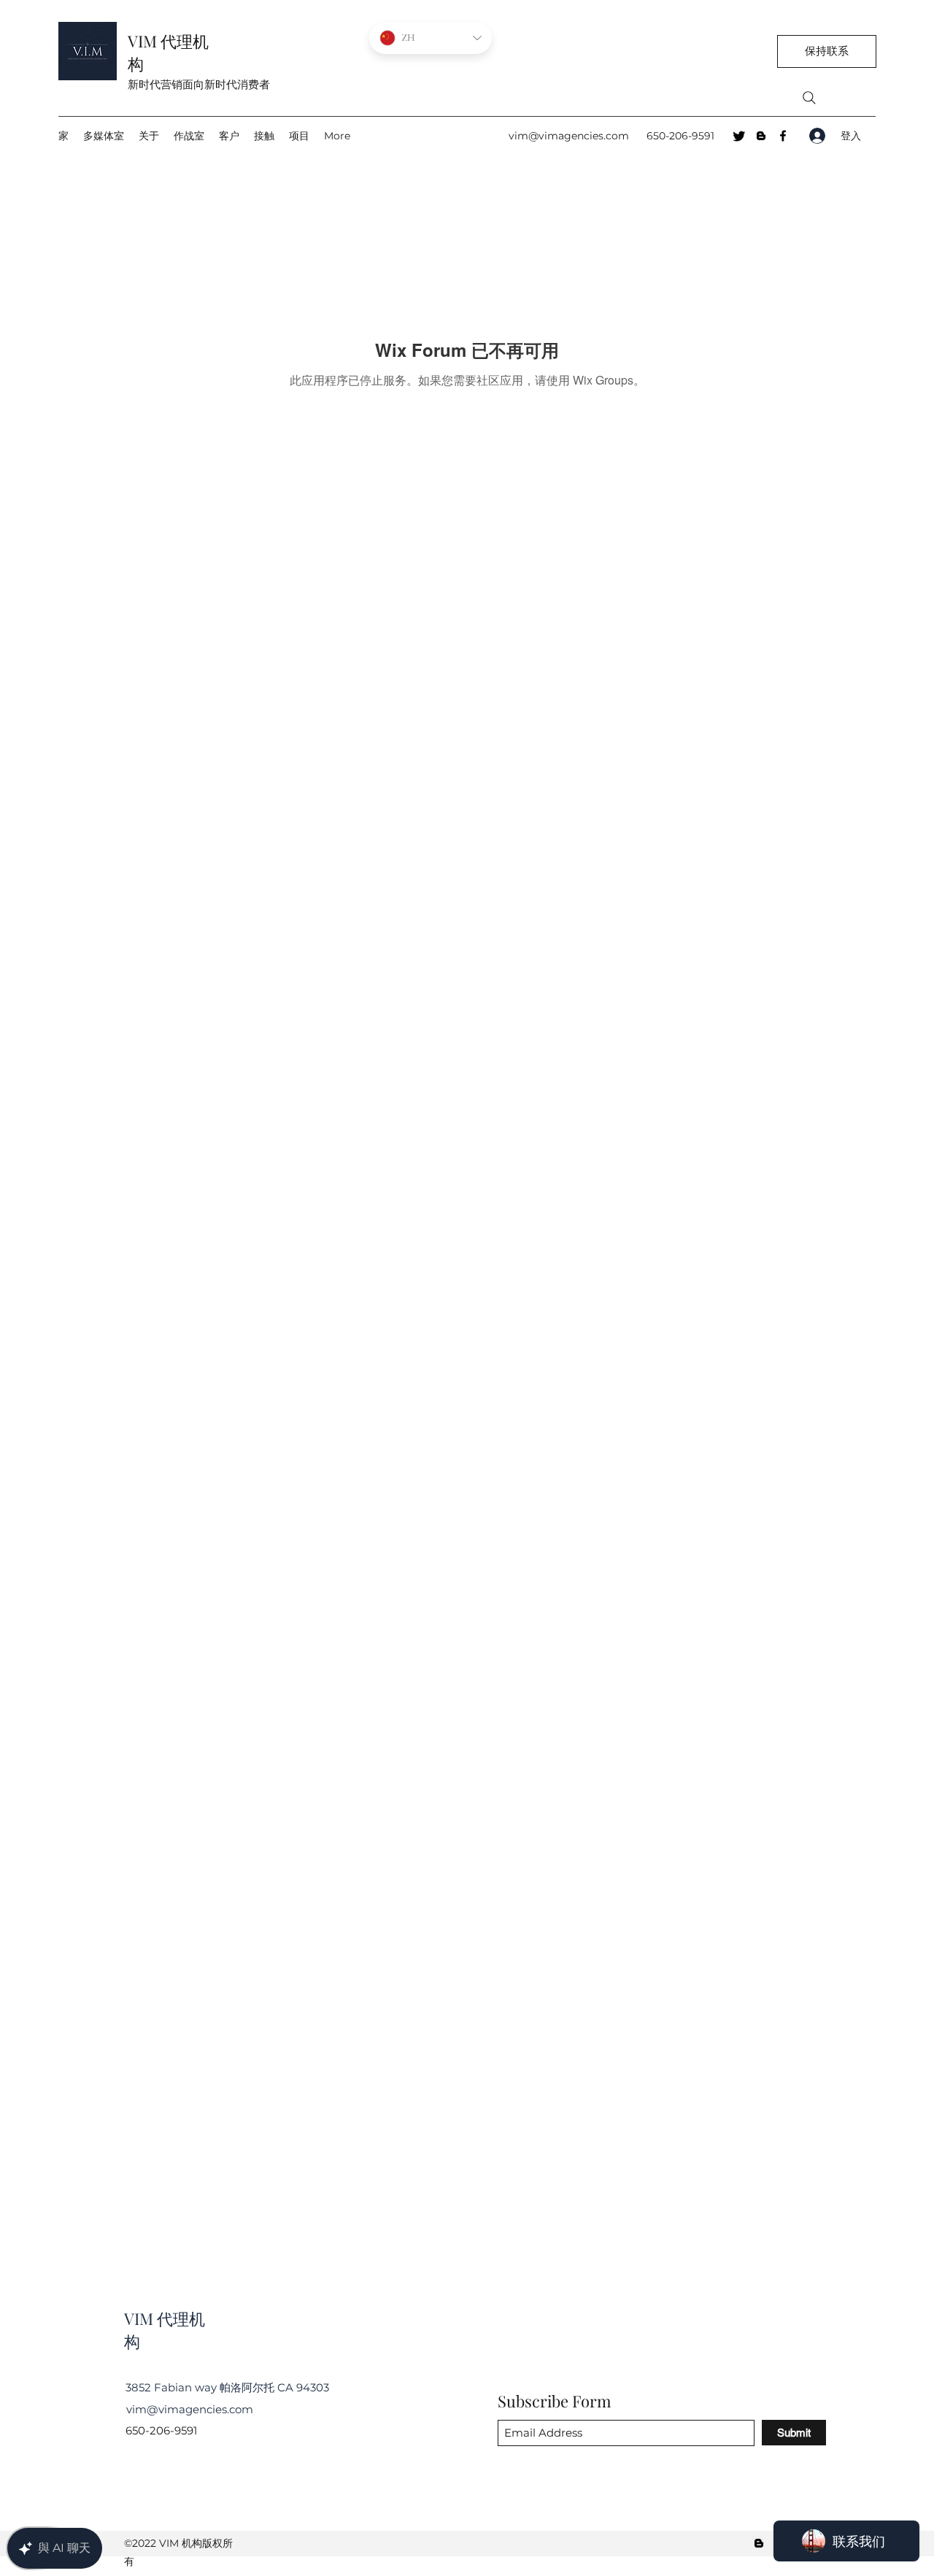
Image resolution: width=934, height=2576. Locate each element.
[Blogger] (761, 136)
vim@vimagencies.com (569, 136)
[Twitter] (739, 136)
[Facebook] (783, 136)
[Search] (809, 98)
